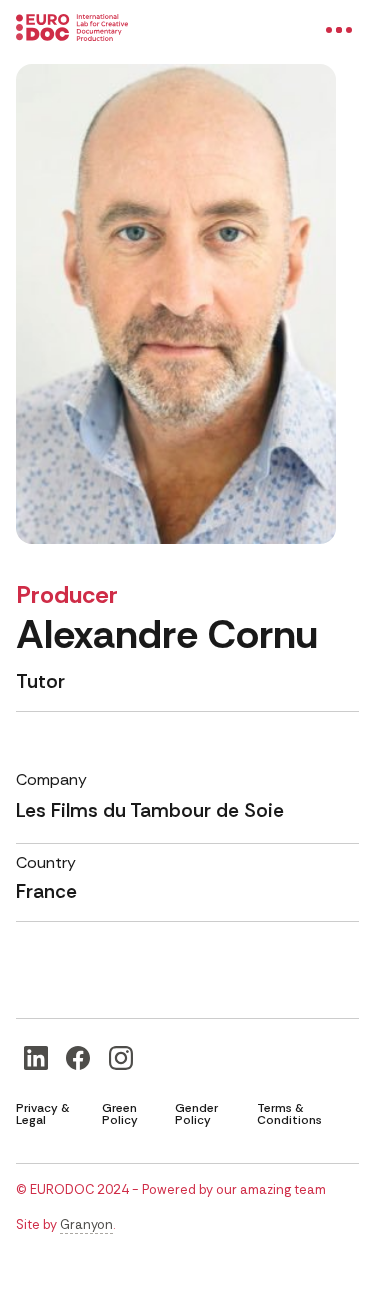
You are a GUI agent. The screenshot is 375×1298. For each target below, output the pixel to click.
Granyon (86, 1224)
